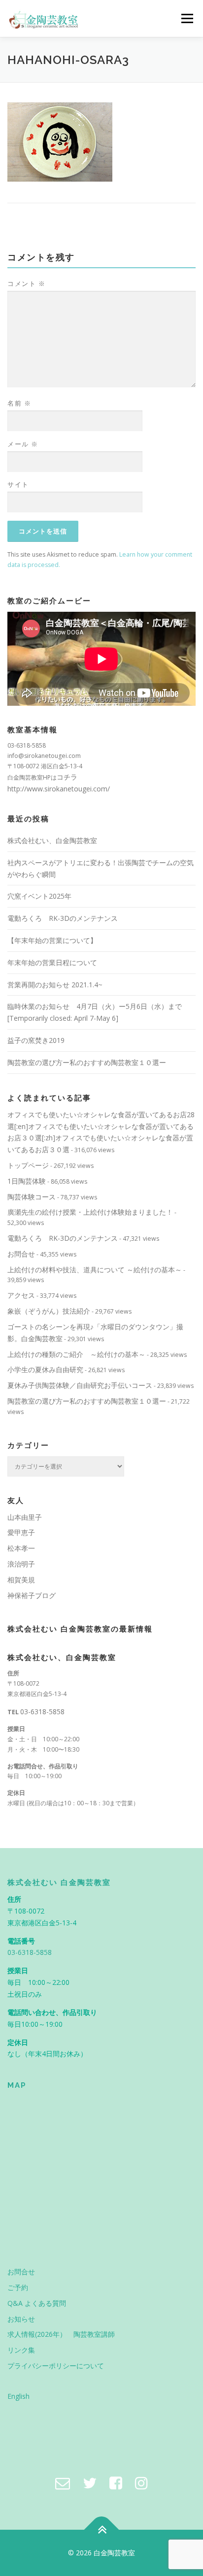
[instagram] (141, 2483)
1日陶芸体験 (27, 1181)
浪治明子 (21, 1564)
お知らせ (21, 2319)
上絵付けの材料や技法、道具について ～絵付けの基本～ (95, 1270)
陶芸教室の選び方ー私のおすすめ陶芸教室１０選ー (87, 1062)
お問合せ (21, 1254)
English (18, 2396)
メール (23, 444)
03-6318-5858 (42, 1712)
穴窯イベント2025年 (39, 896)
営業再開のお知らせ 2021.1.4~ (55, 985)
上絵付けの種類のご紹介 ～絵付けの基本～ (76, 1354)
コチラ (67, 777)
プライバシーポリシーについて (56, 2366)
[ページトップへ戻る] (102, 2530)
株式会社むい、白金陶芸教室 (52, 840)
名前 (19, 403)
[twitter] (90, 2483)
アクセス (21, 1295)
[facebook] (116, 2483)
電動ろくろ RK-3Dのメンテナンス (63, 918)
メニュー (187, 18)
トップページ (28, 1165)
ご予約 (18, 2287)
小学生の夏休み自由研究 (45, 1369)
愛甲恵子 (21, 1532)
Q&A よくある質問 (37, 2303)
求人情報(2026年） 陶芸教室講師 (61, 2334)
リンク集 (21, 2350)
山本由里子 (25, 1517)
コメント (26, 283)
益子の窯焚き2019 (36, 1040)
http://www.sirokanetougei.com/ (59, 789)
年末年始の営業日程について (52, 962)
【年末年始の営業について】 (52, 940)
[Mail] (63, 2483)
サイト (18, 484)
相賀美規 (21, 1580)
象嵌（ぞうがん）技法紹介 (49, 1311)
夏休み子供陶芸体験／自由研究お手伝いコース (80, 1385)
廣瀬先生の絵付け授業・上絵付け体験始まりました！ (90, 1212)
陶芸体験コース (32, 1197)
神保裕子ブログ (32, 1595)
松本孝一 (21, 1548)
